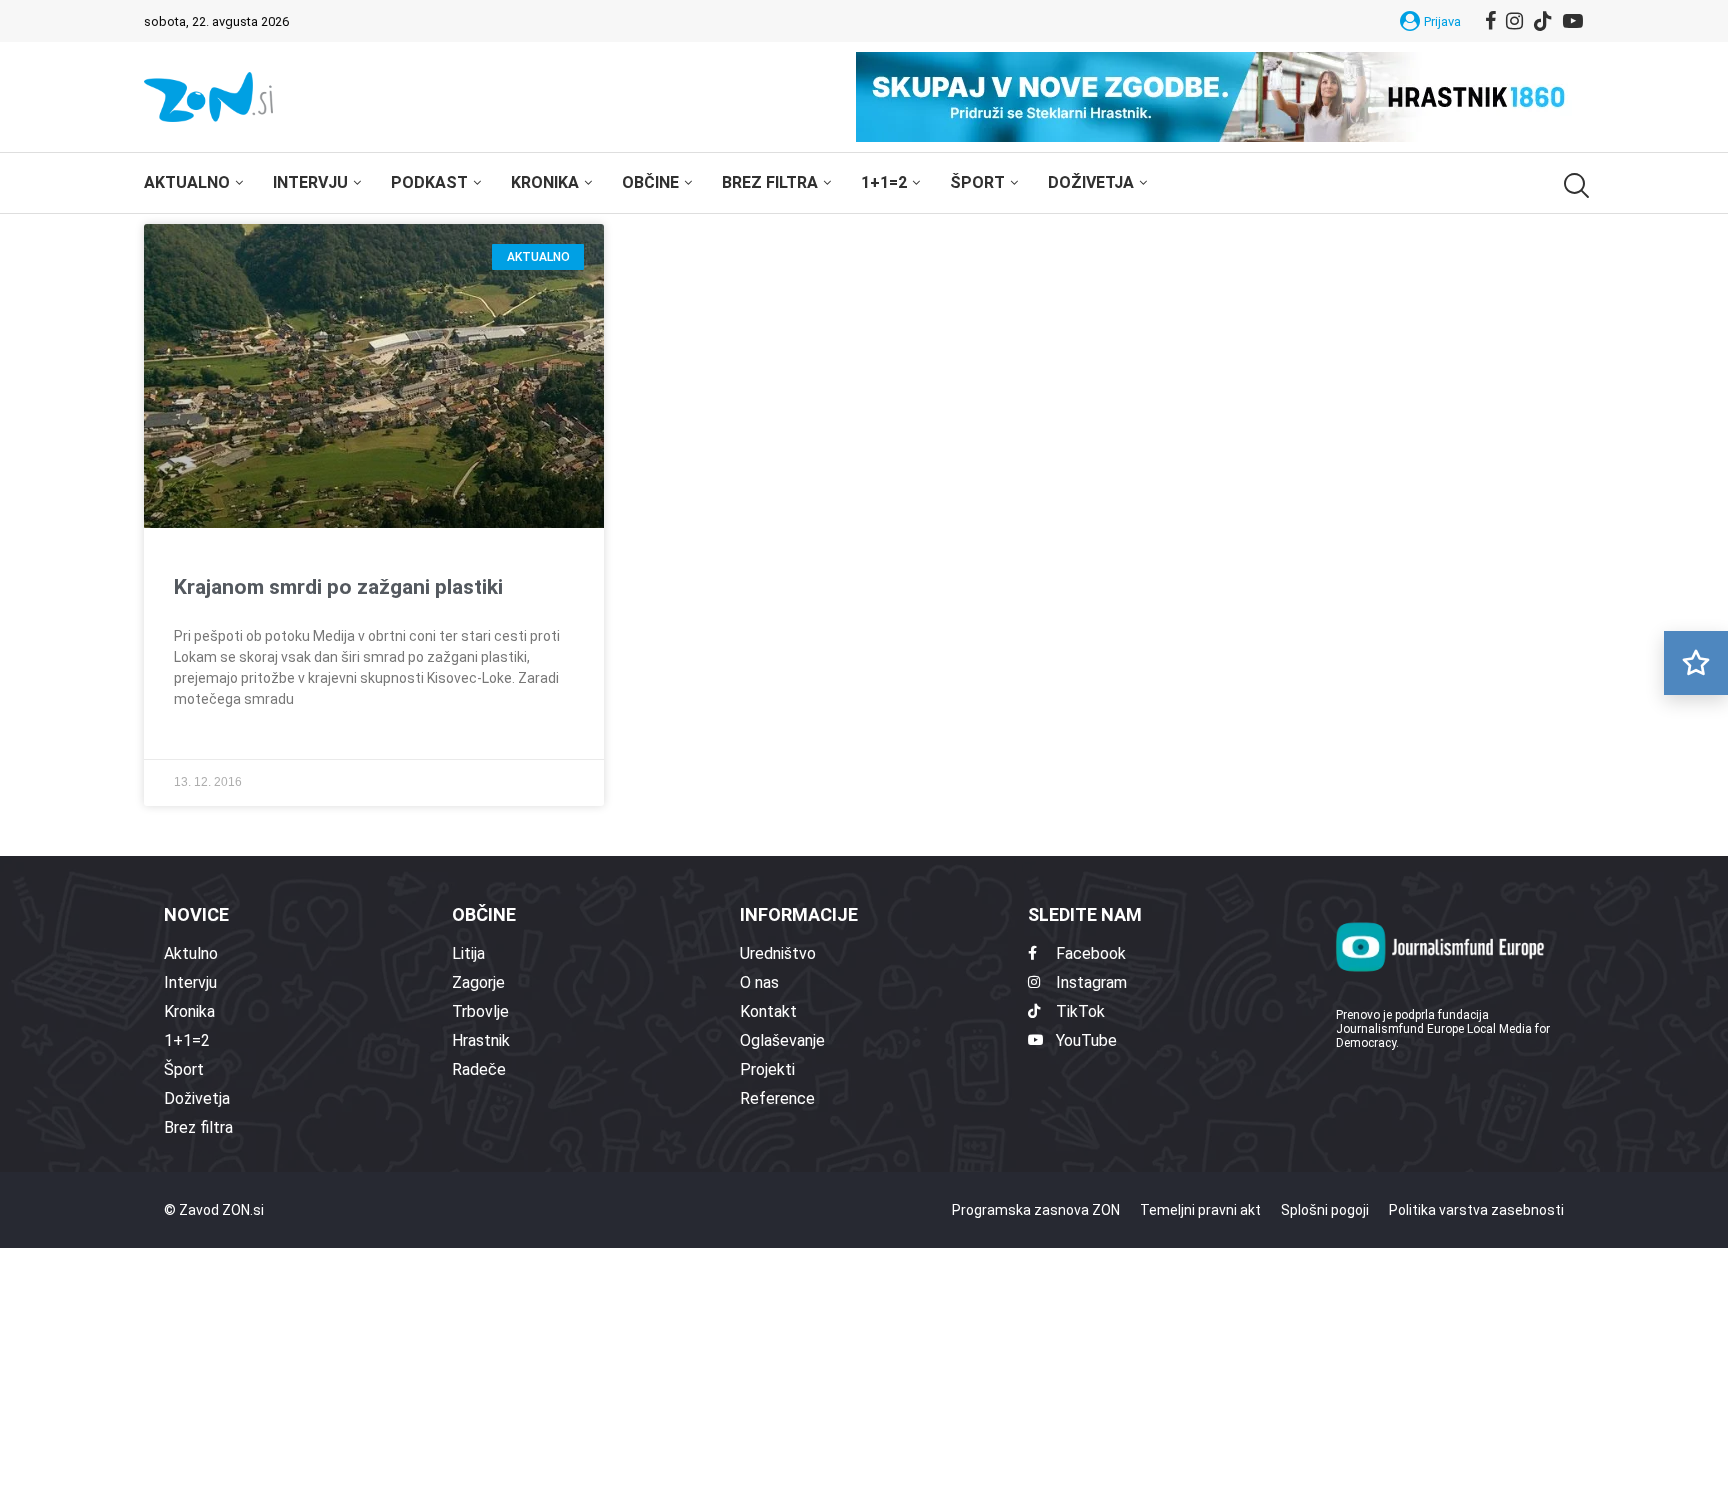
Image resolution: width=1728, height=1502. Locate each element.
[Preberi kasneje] (1696, 663)
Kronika (545, 182)
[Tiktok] (1543, 21)
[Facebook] (1490, 21)
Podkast (429, 182)
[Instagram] (1514, 21)
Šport (977, 182)
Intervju (310, 182)
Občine (650, 182)
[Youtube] (1573, 21)
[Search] (1574, 185)
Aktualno (187, 182)
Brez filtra (770, 182)
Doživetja (1091, 182)
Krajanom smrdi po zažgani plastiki (338, 587)
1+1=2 (884, 182)
